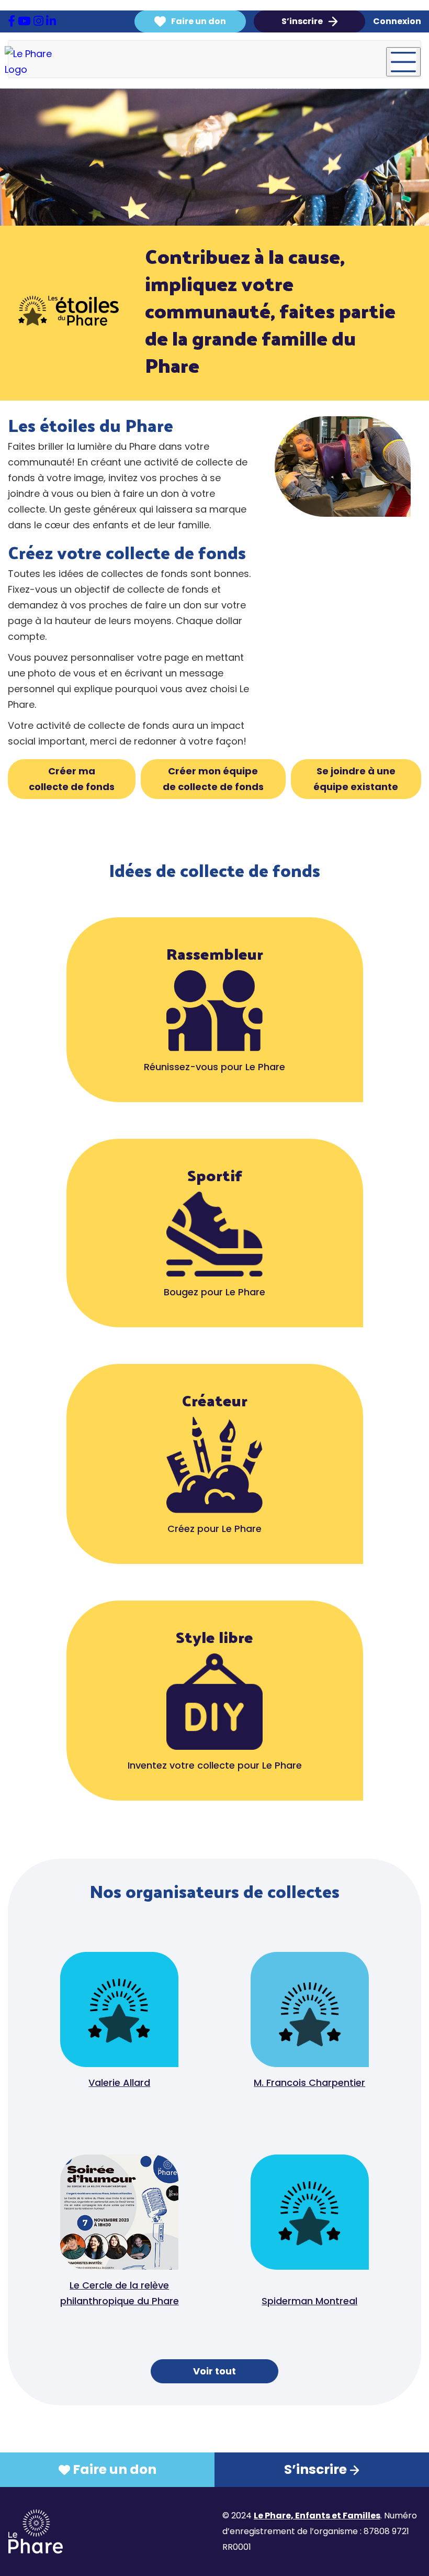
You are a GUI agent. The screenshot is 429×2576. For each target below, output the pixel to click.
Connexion (397, 21)
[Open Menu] (403, 62)
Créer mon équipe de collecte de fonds (213, 779)
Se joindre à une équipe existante (356, 779)
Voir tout (214, 2371)
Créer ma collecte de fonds (72, 779)
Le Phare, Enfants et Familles (317, 2516)
